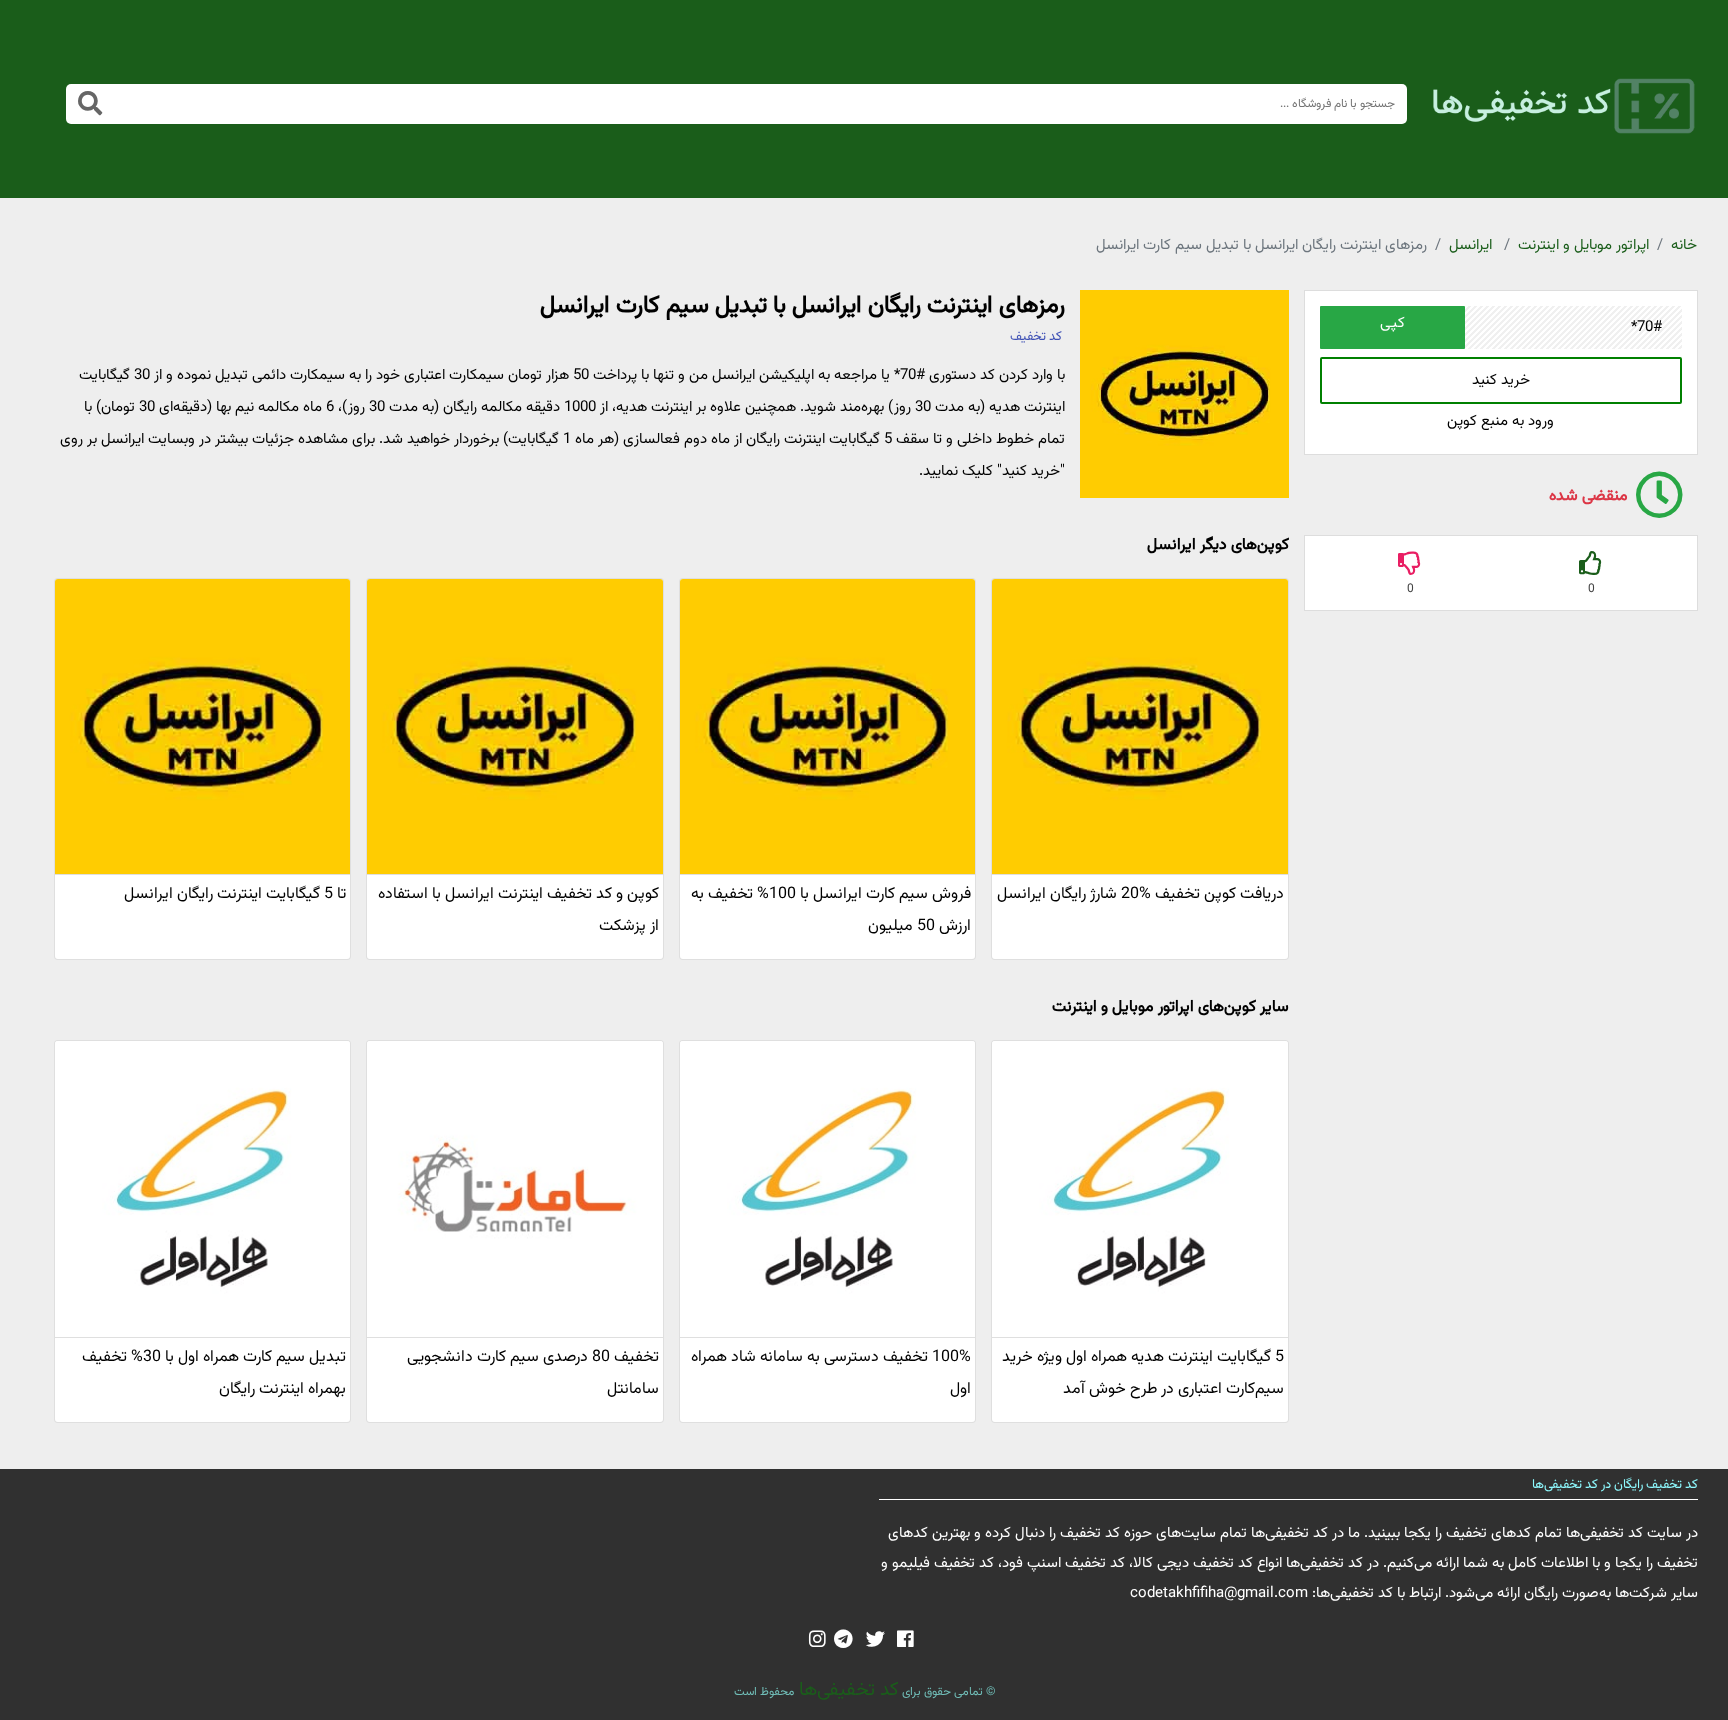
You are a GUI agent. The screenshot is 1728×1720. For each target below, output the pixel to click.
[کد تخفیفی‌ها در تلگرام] (843, 1641)
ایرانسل (1470, 245)
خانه (1684, 245)
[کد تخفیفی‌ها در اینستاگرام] (817, 1641)
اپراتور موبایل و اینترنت (1583, 245)
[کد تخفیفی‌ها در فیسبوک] (905, 1641)
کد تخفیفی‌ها (846, 1690)
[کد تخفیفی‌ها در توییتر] (875, 1641)
